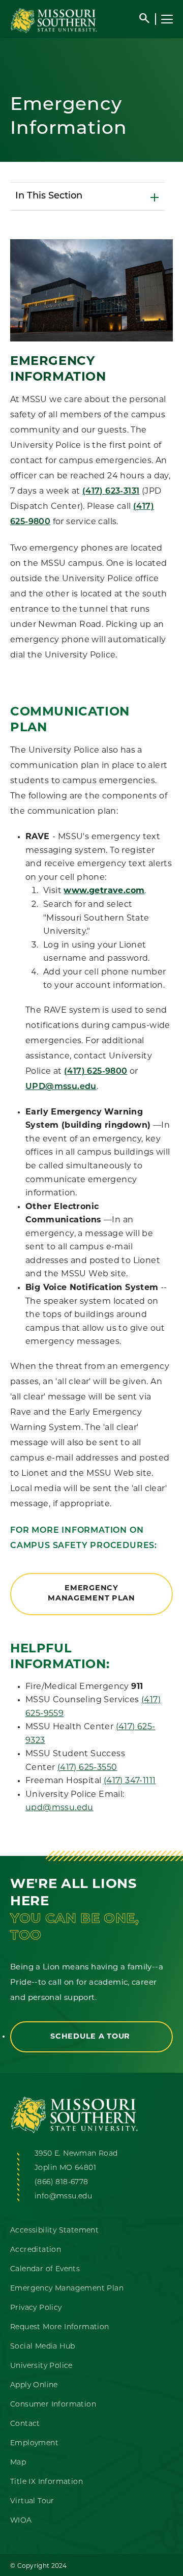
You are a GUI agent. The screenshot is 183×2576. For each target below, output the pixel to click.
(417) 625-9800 (96, 1072)
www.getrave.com (104, 891)
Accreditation (36, 2250)
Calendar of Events (45, 2269)
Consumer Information (53, 2405)
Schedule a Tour (91, 2037)
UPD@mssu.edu (61, 1087)
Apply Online (34, 2385)
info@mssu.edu (63, 2197)
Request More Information (60, 2327)
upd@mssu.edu (59, 1808)
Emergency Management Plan (91, 1594)
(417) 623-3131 (111, 492)
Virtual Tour (32, 2501)
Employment (34, 2443)
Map (18, 2463)
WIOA (21, 2521)
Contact (25, 2424)
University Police (41, 2366)
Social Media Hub (42, 2347)
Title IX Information (47, 2482)
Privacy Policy (36, 2308)
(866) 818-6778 (62, 2182)
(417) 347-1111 (130, 1781)
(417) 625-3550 (87, 1768)
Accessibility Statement (54, 2231)
